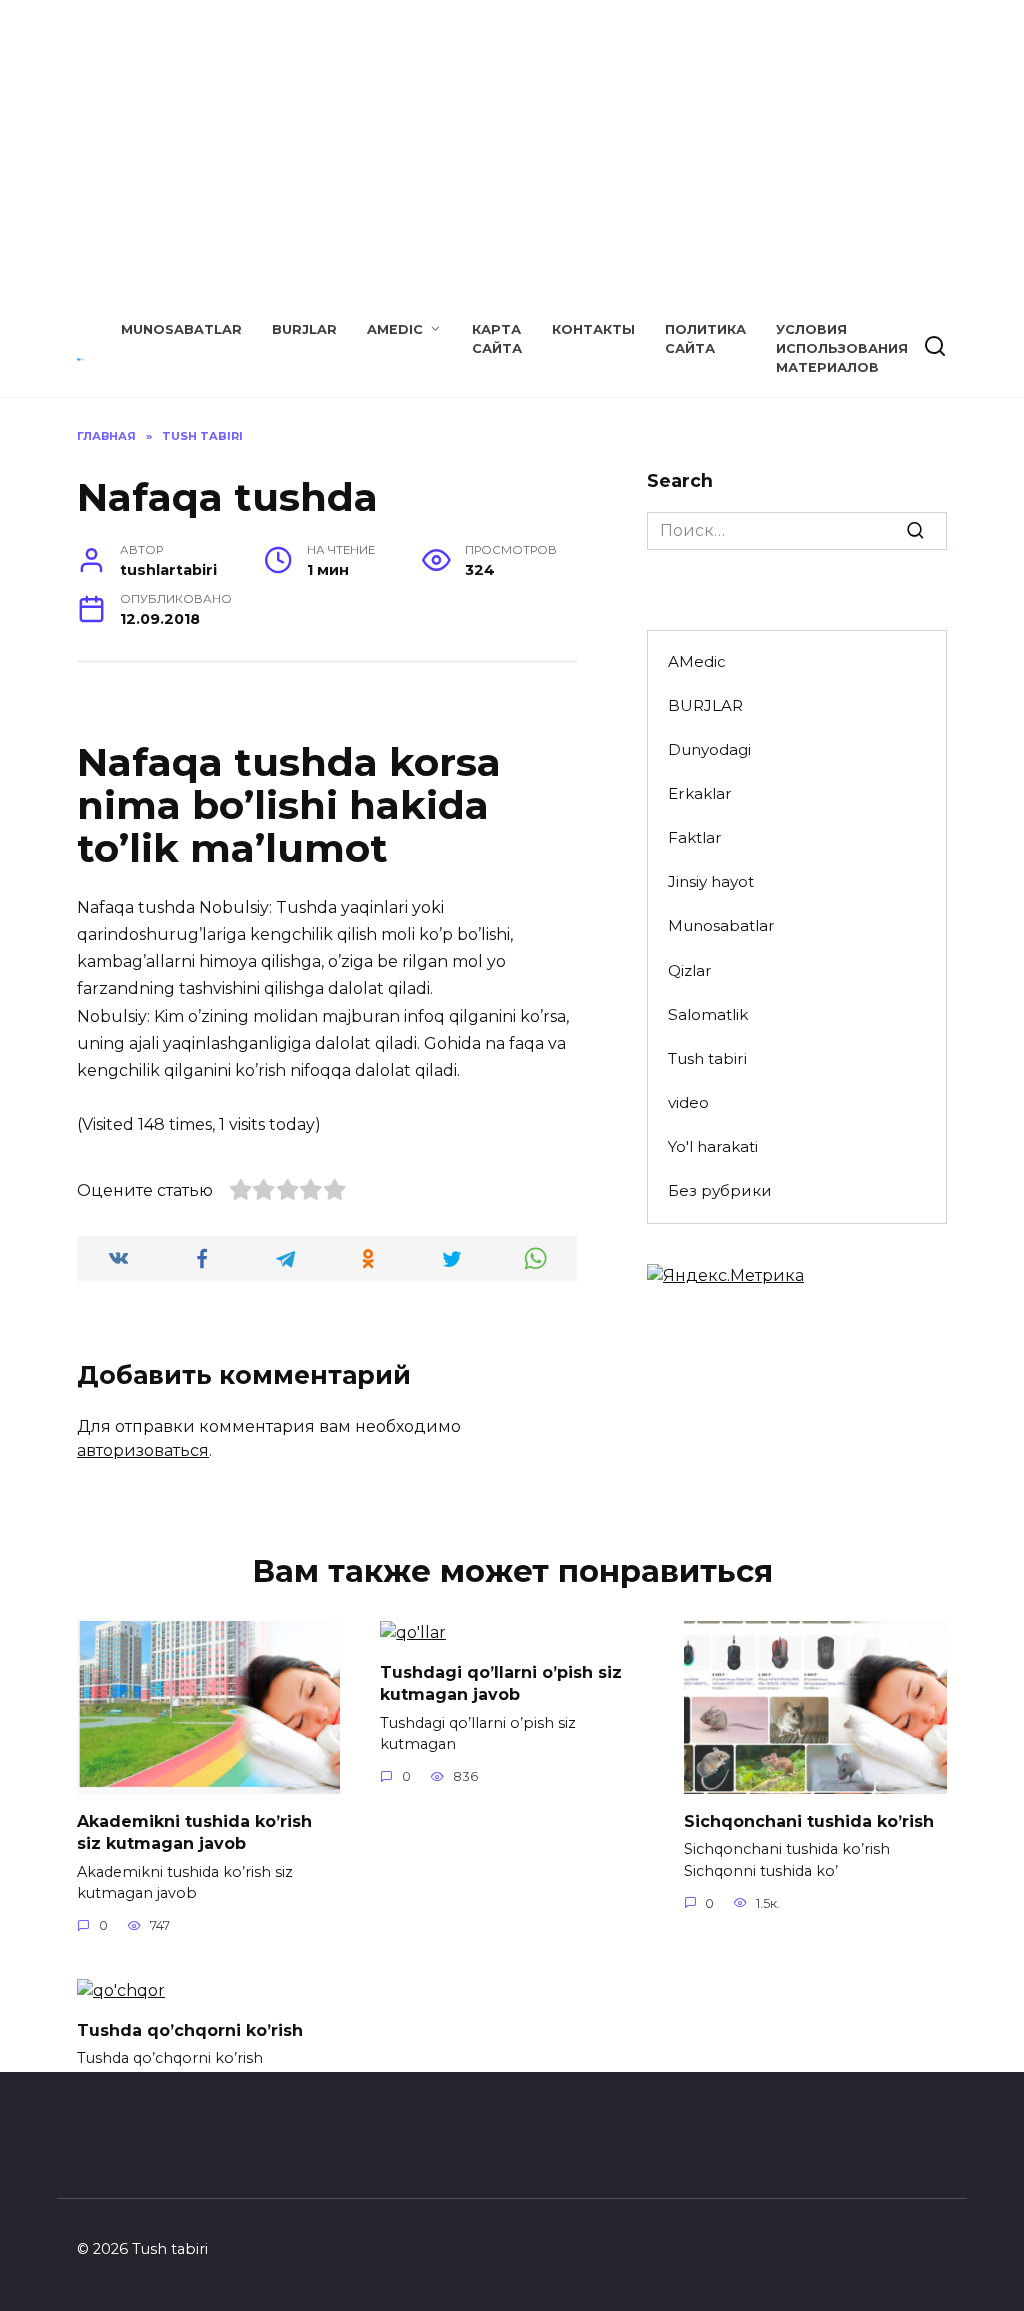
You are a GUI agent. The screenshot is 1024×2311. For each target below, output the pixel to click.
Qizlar (690, 970)
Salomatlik (708, 1014)
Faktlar (695, 837)
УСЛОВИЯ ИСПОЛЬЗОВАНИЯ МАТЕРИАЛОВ (842, 348)
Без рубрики (720, 1190)
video (688, 1102)
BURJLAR (304, 329)
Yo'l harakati (713, 1146)
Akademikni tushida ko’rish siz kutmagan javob (194, 1831)
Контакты (593, 329)
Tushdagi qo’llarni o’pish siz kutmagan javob (501, 1682)
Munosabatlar (181, 329)
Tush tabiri (707, 1058)
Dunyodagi (709, 749)
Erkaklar (700, 793)
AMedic (395, 329)
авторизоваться (143, 1450)
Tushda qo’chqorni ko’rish (190, 2029)
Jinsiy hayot (711, 881)
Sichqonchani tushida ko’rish (809, 1820)
